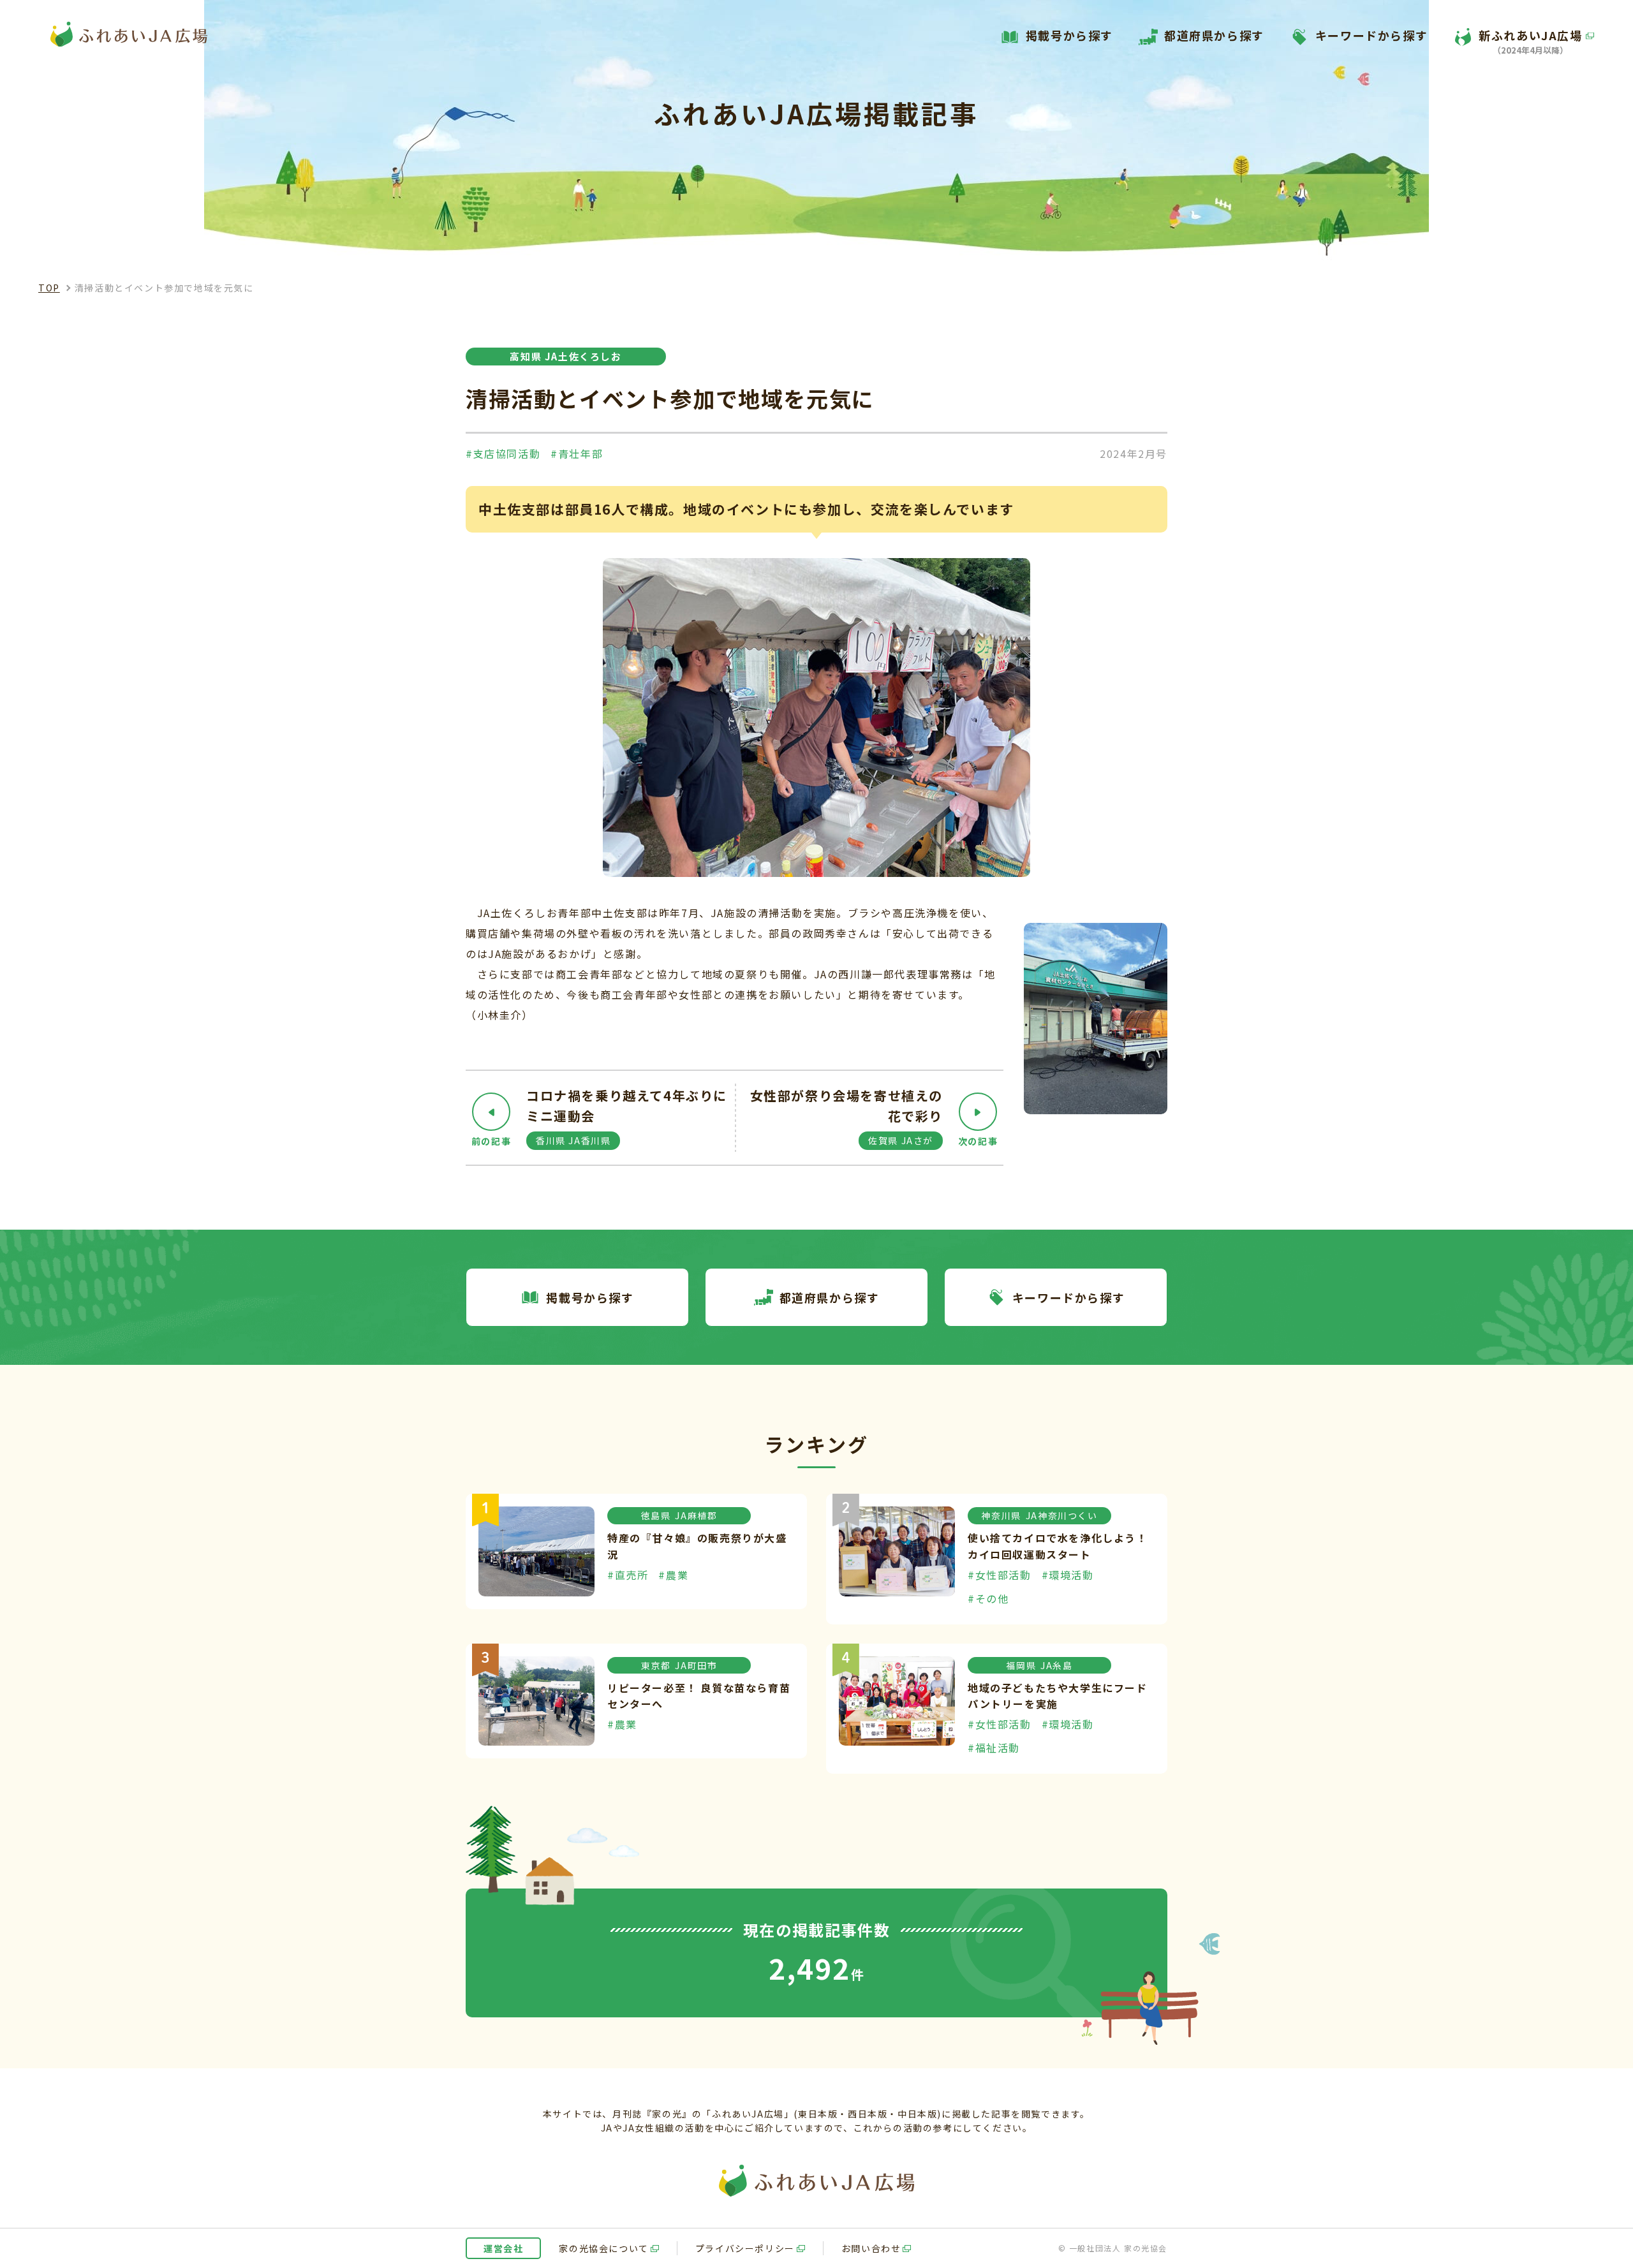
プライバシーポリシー (745, 2248)
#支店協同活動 (503, 453)
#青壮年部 (577, 453)
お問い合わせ (871, 2248)
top (49, 288)
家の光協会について (603, 2248)
